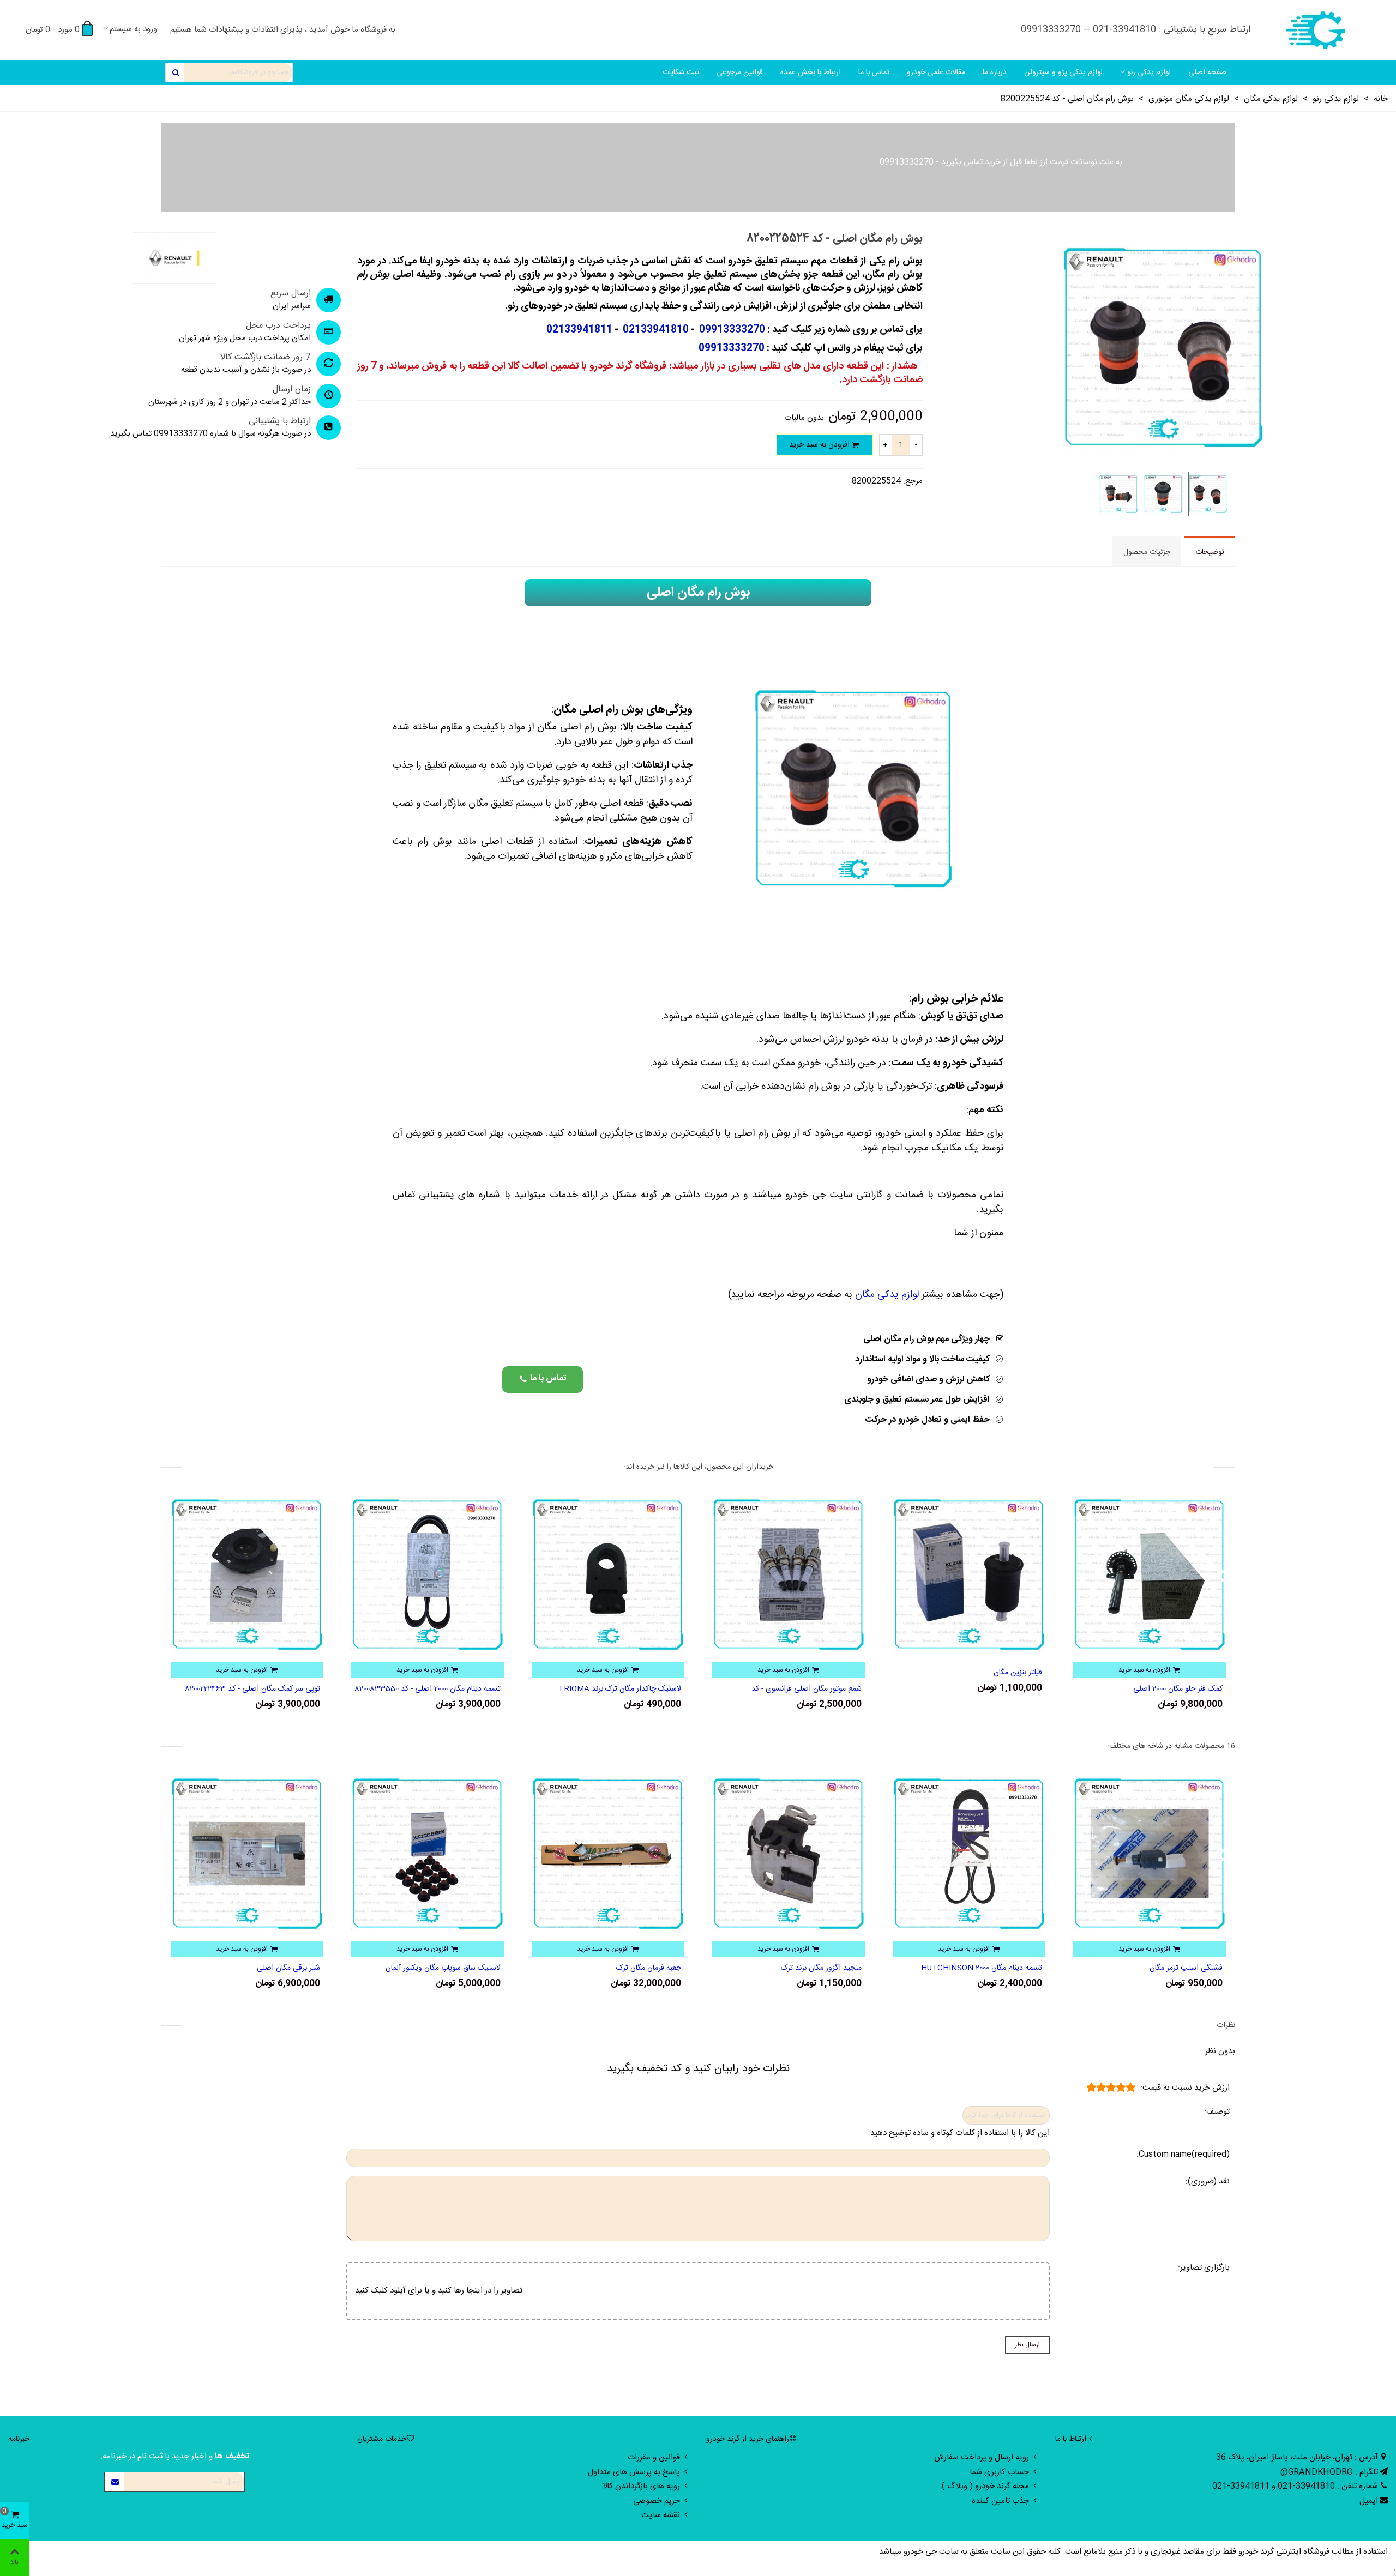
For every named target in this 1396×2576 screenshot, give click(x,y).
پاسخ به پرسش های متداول (634, 2472)
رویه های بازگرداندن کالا (641, 2486)
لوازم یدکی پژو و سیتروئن (1063, 73)
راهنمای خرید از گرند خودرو (748, 2439)
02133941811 (579, 330)
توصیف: (1217, 2112)
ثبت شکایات (681, 73)
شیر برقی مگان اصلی (469, 1968)
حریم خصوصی (657, 2501)
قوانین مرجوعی (740, 73)
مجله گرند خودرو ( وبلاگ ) (985, 2486)
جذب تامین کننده (1000, 2501)
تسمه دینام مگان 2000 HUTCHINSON (1162, 1968)
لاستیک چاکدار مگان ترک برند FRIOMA (801, 1689)
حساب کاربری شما (999, 2472)
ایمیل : (1367, 2501)
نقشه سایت (661, 2515)
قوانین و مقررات (654, 2457)
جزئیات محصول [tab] (1147, 552)
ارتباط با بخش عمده (811, 73)
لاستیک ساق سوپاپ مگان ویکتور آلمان (624, 1968)
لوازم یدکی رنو (1149, 73)
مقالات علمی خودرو (936, 73)
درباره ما (995, 73)
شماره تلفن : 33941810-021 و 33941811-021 (1295, 2486)
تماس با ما (874, 73)
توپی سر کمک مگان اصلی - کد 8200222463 (433, 1689)
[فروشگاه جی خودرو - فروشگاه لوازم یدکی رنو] (1317, 30)
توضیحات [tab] (1210, 552)
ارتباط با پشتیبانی (280, 421)
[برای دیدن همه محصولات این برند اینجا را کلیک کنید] (174, 258)
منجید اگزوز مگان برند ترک (1002, 1968)
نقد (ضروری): (1208, 2182)
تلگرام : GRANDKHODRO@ (1329, 2472)
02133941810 (655, 330)
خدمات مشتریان (382, 2439)
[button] (543, 1380)
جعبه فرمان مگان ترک (829, 1968)
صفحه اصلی (1207, 73)
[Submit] (115, 2482)
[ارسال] (175, 73)
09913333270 (907, 162)
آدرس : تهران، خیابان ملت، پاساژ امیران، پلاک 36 (1297, 2457)
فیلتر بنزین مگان (1198, 1673)
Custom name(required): (1183, 2155)
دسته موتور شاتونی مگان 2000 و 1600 (264, 1689)
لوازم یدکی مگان (887, 1295)
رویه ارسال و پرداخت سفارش (982, 2457)
